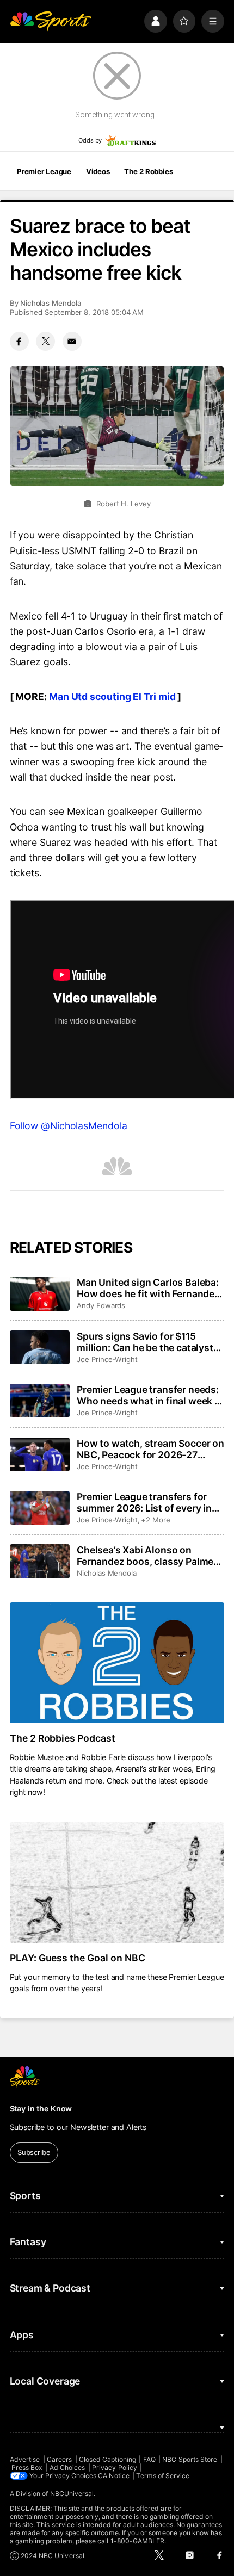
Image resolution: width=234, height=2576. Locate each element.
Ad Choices (67, 2467)
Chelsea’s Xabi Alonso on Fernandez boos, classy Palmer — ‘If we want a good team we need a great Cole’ (147, 1556)
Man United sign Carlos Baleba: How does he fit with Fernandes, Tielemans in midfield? (150, 1288)
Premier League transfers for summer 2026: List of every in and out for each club (144, 1502)
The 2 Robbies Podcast (63, 1738)
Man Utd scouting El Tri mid (112, 696)
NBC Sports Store (190, 2459)
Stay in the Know (41, 2109)
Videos (98, 171)
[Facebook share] (19, 341)
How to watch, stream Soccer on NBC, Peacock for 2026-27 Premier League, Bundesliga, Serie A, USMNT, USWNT (150, 1449)
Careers (59, 2459)
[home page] (51, 21)
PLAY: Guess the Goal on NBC (78, 1958)
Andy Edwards (101, 1305)
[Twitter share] (45, 341)
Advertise (25, 2459)
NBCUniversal (72, 2494)
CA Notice (114, 2476)
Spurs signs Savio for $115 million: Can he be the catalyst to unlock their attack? (145, 1342)
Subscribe (34, 2152)
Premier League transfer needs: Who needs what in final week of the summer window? (150, 1395)
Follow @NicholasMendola (69, 1126)
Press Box (27, 2467)
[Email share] (72, 341)
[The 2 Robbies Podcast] (117, 1663)
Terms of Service (163, 2476)
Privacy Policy (115, 2467)
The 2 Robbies (148, 171)
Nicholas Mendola (51, 303)
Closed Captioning (107, 2459)
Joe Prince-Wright (107, 1359)
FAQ (149, 2459)
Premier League (44, 171)
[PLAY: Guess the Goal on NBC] (117, 1883)
